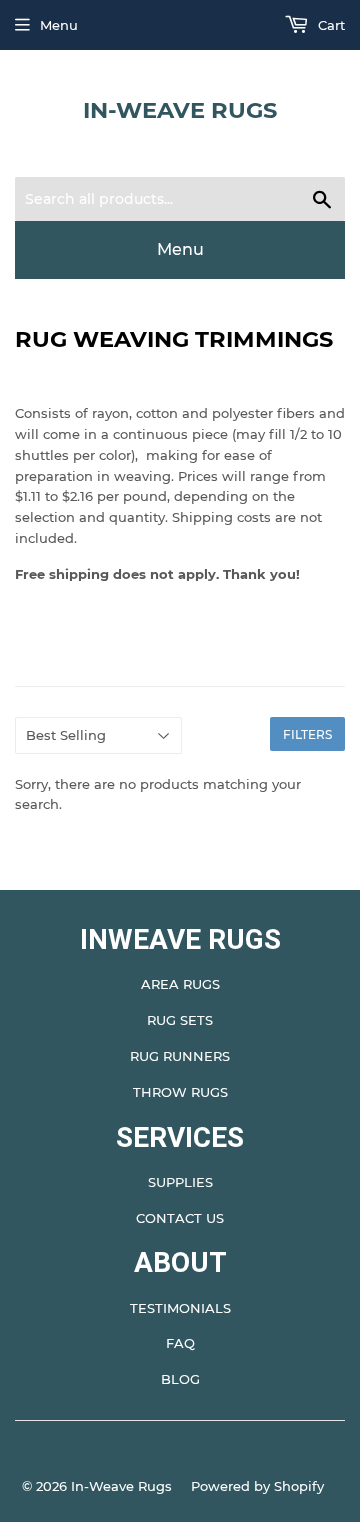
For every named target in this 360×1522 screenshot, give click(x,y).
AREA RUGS (180, 984)
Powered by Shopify (257, 1486)
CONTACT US (180, 1218)
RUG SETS (180, 1020)
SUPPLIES (180, 1182)
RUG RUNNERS (180, 1056)
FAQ (180, 1343)
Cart (329, 25)
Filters (307, 734)
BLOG (180, 1379)
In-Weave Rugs (180, 110)
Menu (59, 25)
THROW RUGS (180, 1092)
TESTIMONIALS (180, 1308)
